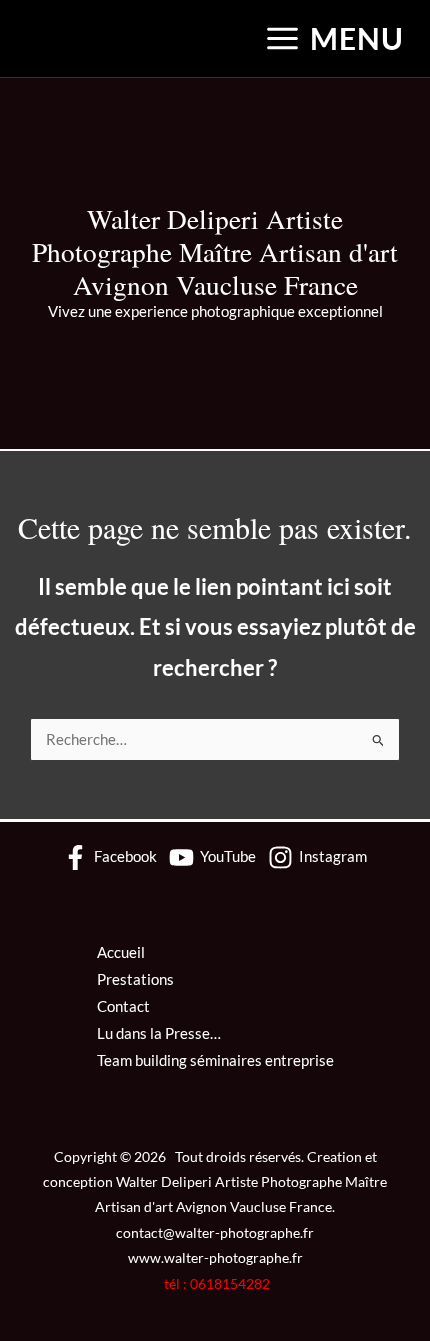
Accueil (121, 952)
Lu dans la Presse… (159, 1033)
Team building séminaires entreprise (215, 1060)
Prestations (135, 979)
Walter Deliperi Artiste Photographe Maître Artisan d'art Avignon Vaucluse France (215, 251)
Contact (123, 1006)
